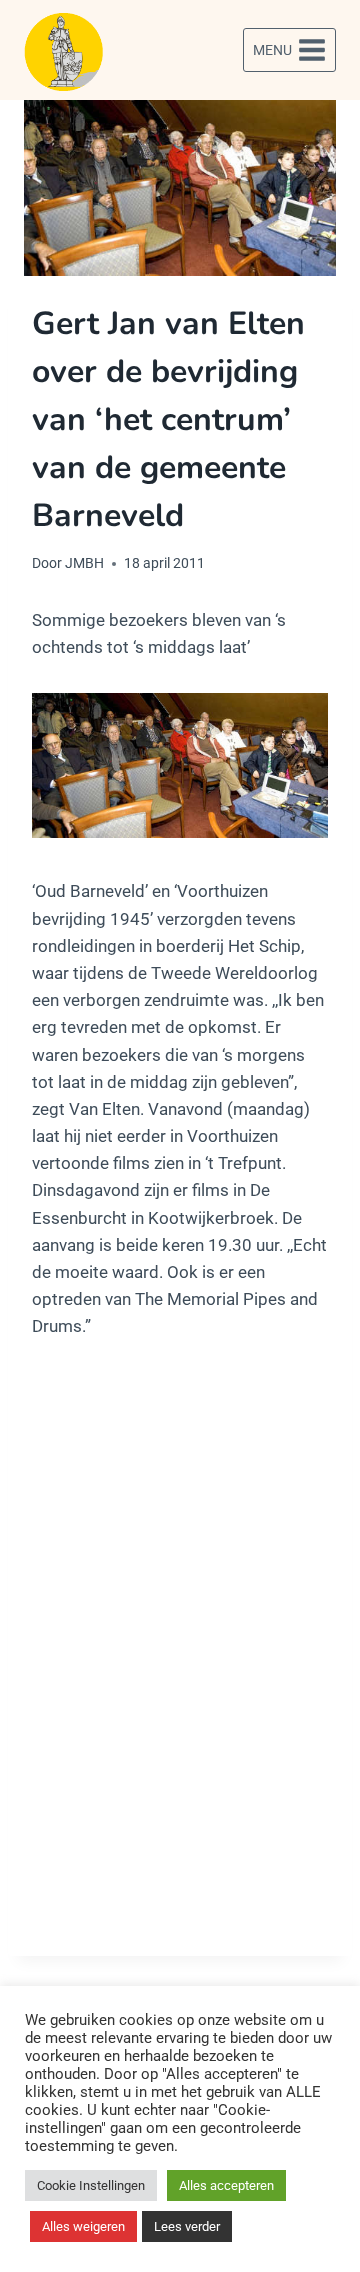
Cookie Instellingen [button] (91, 2185)
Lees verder (187, 2226)
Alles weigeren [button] (83, 2226)
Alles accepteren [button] (226, 2185)
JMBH (84, 563)
